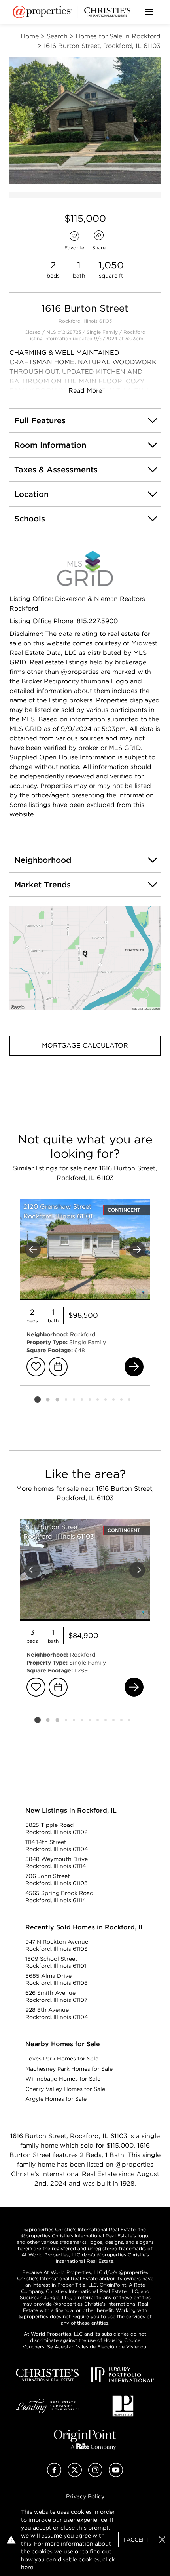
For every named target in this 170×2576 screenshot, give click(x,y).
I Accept (136, 2540)
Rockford (134, 332)
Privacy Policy (85, 2496)
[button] (85, 958)
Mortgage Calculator (85, 1045)
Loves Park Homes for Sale (62, 2059)
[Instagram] (95, 2475)
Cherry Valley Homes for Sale (65, 2089)
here (27, 2567)
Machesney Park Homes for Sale (69, 2069)
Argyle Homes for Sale (56, 2099)
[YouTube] (116, 2475)
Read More (85, 391)
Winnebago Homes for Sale (63, 2079)
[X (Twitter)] (75, 2475)
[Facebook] (54, 2475)
